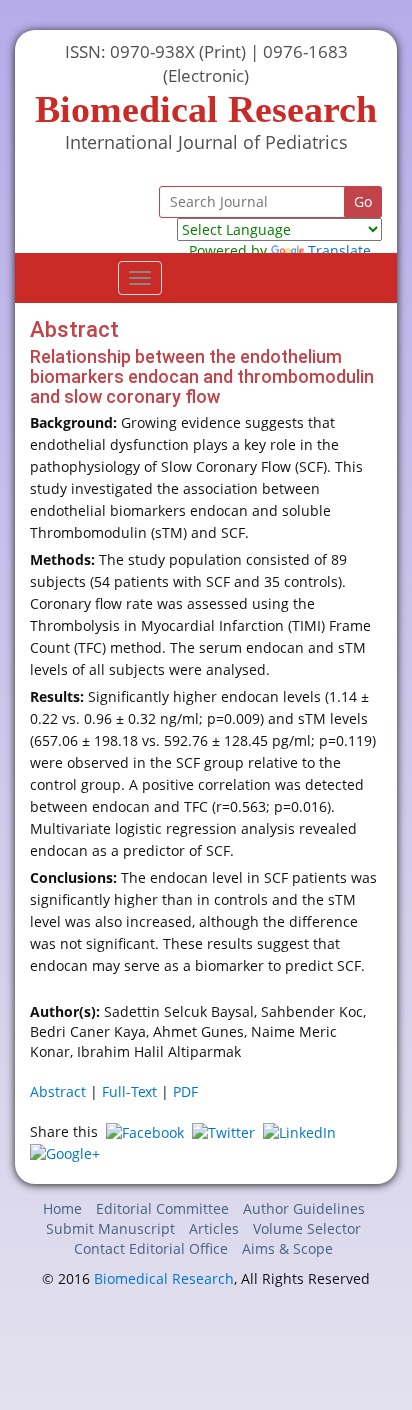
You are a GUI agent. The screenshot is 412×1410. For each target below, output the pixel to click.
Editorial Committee (162, 1208)
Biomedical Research (164, 1278)
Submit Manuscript (110, 1228)
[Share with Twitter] (223, 1131)
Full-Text (129, 1091)
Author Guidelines (304, 1208)
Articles (214, 1228)
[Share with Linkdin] (299, 1131)
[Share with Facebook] (145, 1131)
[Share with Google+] (65, 1152)
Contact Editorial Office (151, 1248)
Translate (339, 250)
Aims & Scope (287, 1248)
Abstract (58, 1091)
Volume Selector (307, 1228)
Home (62, 1208)
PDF (185, 1091)
